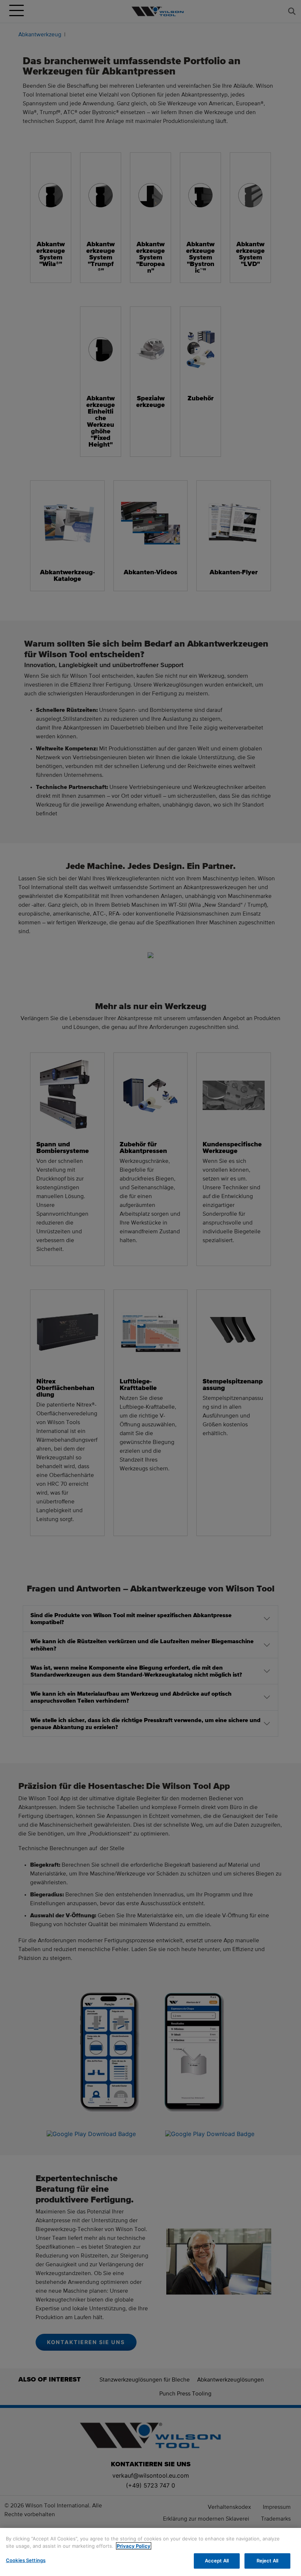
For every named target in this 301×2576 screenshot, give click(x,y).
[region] (150, 2552)
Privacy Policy (134, 2546)
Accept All (217, 2561)
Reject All (267, 2561)
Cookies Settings (26, 2560)
